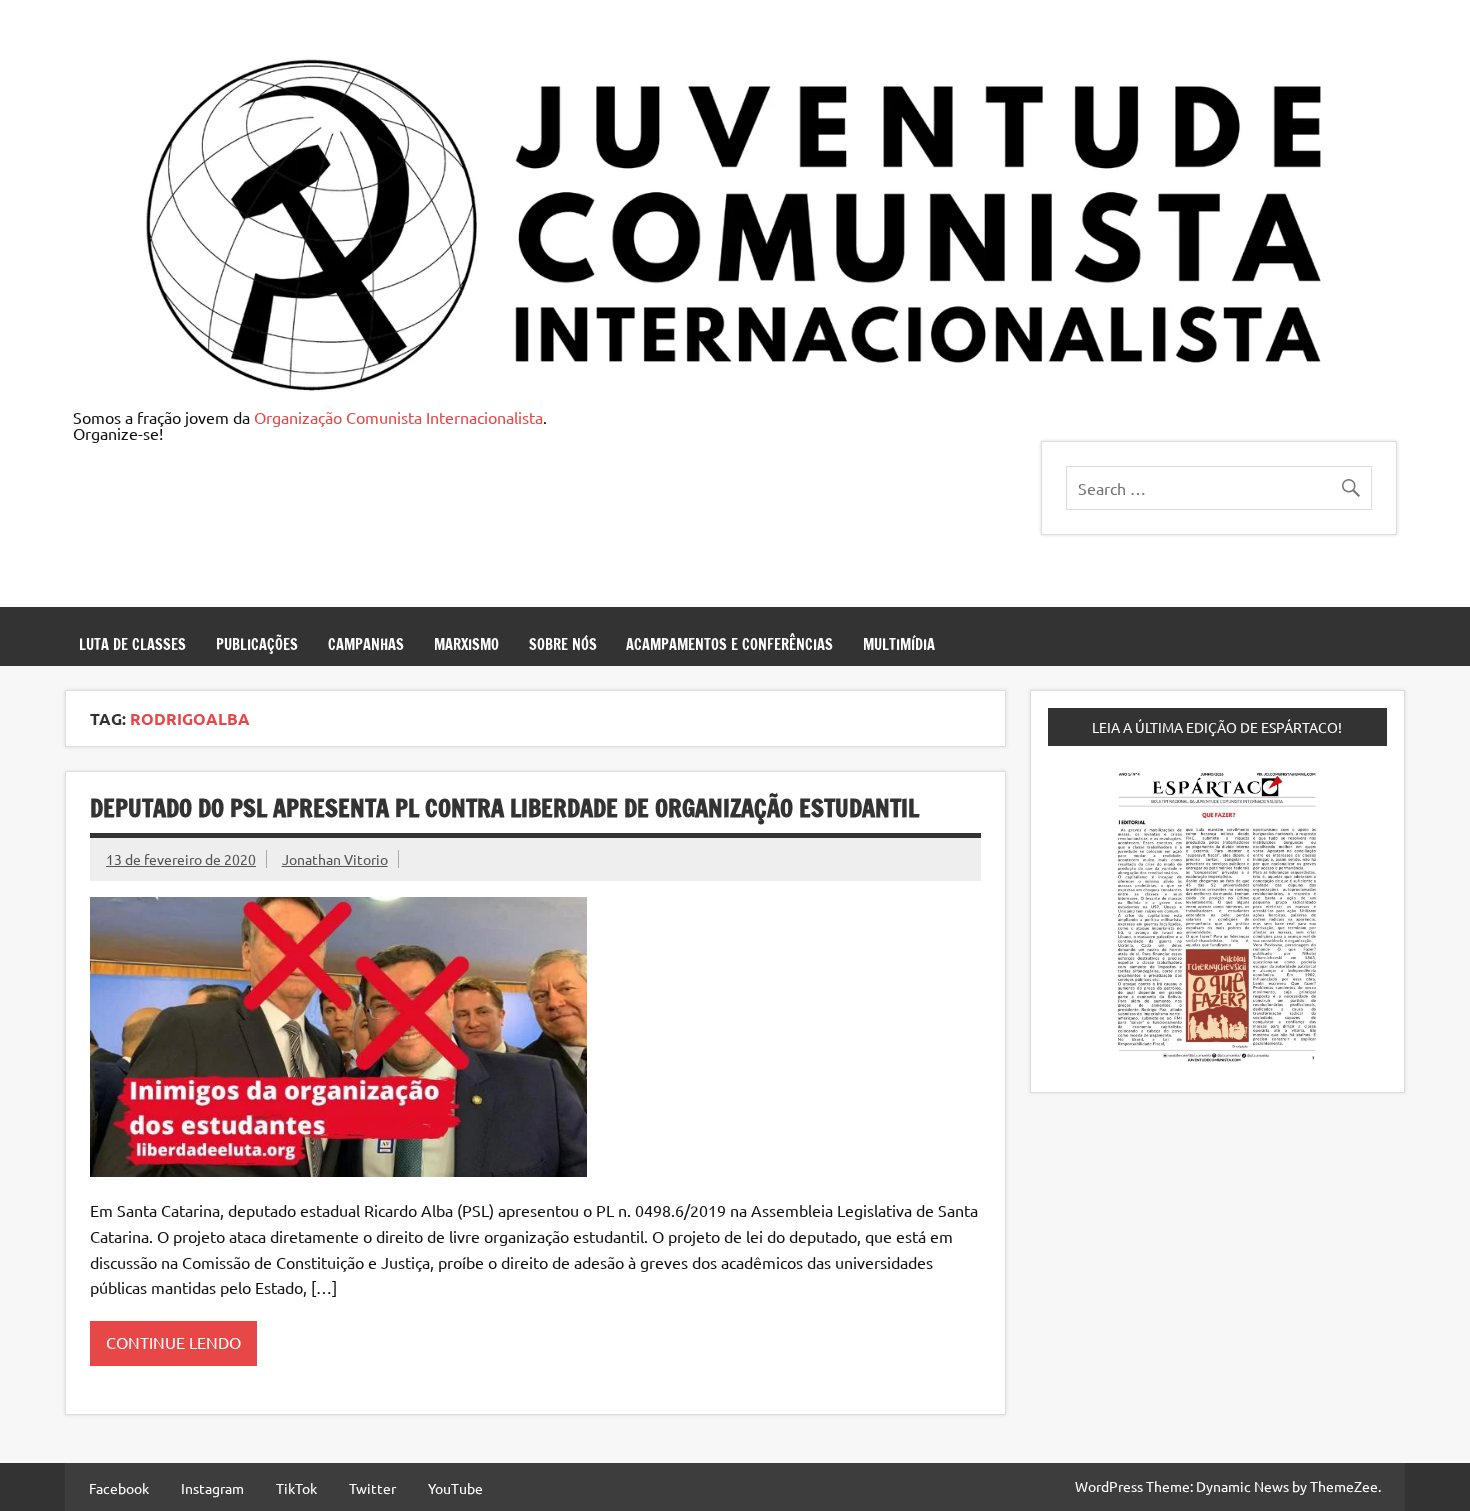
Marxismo (466, 644)
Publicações (257, 644)
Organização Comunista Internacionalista (398, 417)
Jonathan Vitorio (335, 859)
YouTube (455, 1488)
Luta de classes (132, 644)
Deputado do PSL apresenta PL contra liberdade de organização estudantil (504, 808)
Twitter (372, 1488)
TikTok (296, 1488)
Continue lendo (173, 1342)
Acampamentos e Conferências (729, 644)
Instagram (212, 1488)
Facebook (119, 1488)
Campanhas (366, 644)
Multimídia (899, 644)
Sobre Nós (563, 644)
